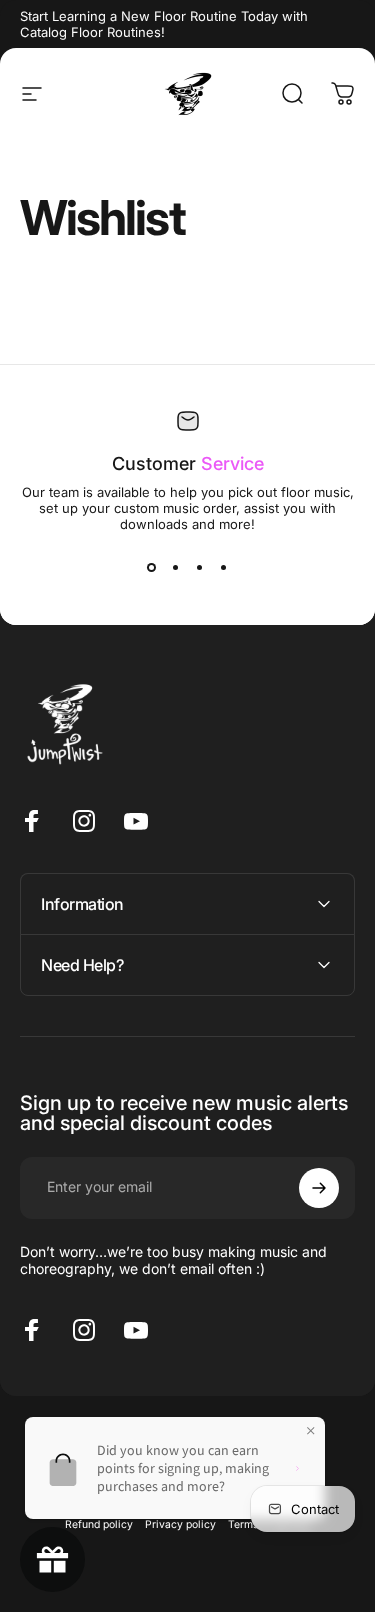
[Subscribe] (319, 1188)
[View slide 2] (176, 568)
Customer (188, 463)
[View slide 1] (152, 568)
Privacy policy (180, 1524)
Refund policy (99, 1524)
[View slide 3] (200, 568)
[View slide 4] (224, 568)
